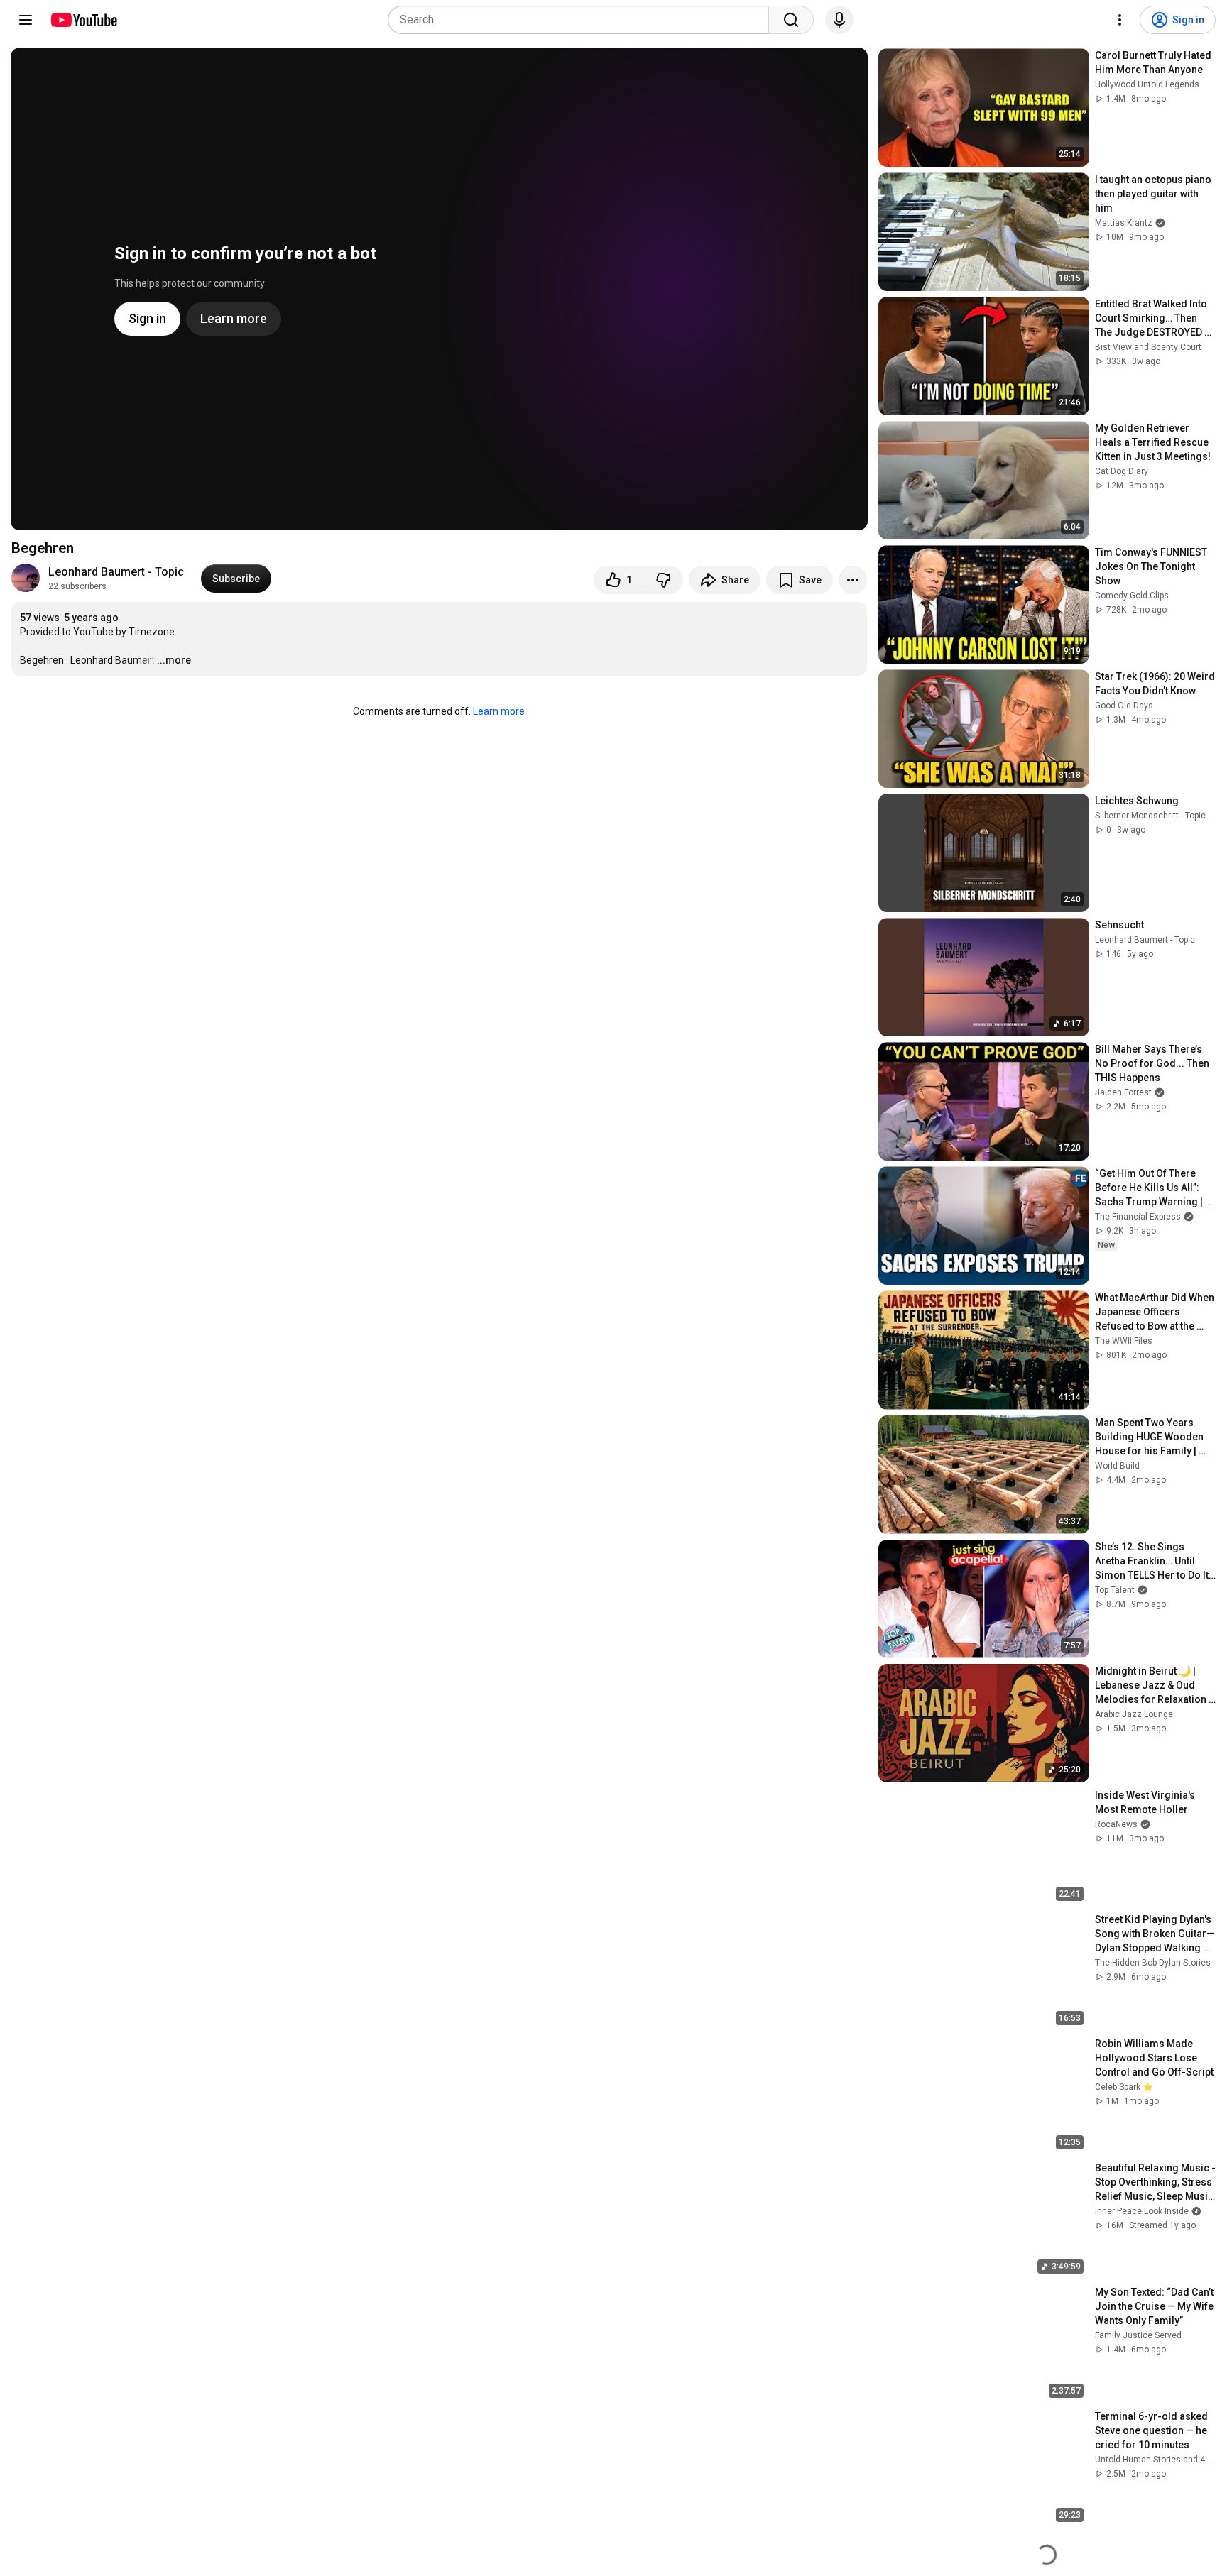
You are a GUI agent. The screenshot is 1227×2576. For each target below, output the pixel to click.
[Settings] (1120, 20)
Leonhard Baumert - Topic (116, 572)
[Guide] (26, 20)
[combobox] (583, 20)
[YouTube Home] (83, 20)
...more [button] (174, 660)
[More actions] (853, 580)
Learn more (499, 711)
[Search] (791, 20)
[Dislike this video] (663, 580)
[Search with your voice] (839, 20)
